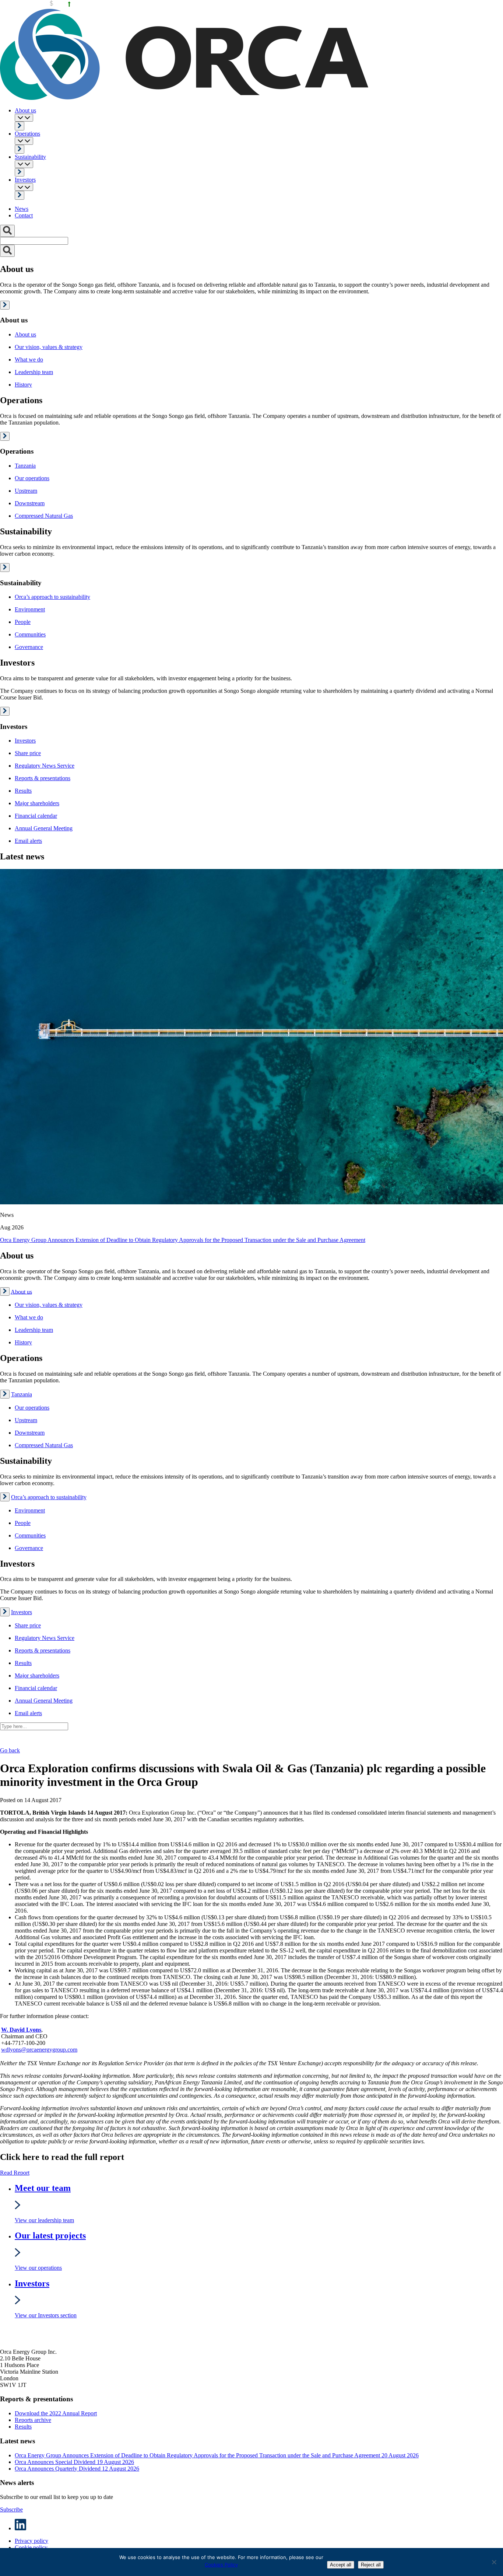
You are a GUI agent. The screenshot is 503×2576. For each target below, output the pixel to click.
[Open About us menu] (24, 118)
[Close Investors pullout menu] (5, 711)
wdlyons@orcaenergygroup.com (39, 2050)
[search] (7, 251)
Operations (27, 134)
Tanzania (22, 1394)
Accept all (341, 2565)
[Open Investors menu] (24, 187)
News (22, 209)
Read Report (15, 2173)
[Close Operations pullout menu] (5, 436)
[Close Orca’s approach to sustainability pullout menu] (5, 1497)
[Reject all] (494, 2562)
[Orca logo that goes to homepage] (34, 2339)
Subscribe (11, 2509)
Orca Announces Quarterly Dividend (77, 2469)
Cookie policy (31, 2547)
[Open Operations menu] (24, 141)
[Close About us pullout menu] (5, 305)
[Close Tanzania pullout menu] (5, 1394)
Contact (24, 215)
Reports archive (33, 2420)
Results (23, 2427)
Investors (25, 180)
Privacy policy (31, 2541)
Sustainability (30, 157)
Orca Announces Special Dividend (74, 2462)
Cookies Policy (221, 2565)
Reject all (371, 2565)
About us (25, 110)
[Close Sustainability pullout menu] (5, 568)
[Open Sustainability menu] (24, 164)
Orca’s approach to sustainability (49, 1497)
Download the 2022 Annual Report (56, 2413)
